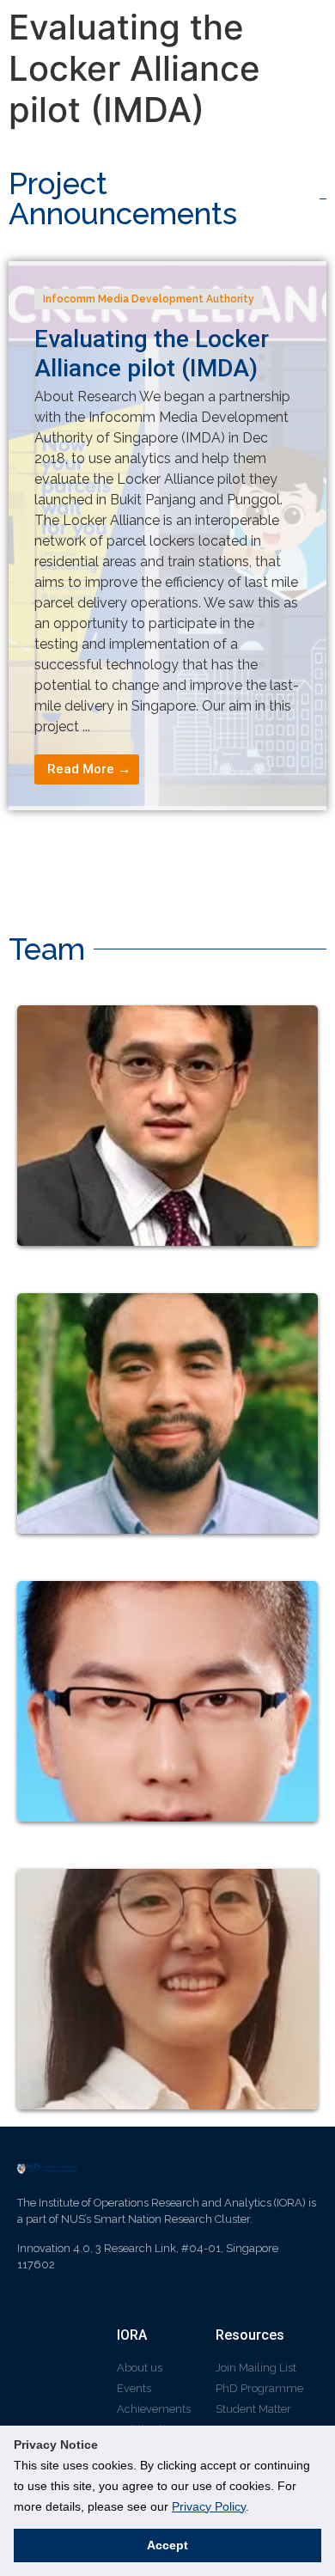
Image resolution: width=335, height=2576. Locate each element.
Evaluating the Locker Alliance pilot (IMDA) (152, 354)
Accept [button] (167, 2545)
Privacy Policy (209, 2506)
